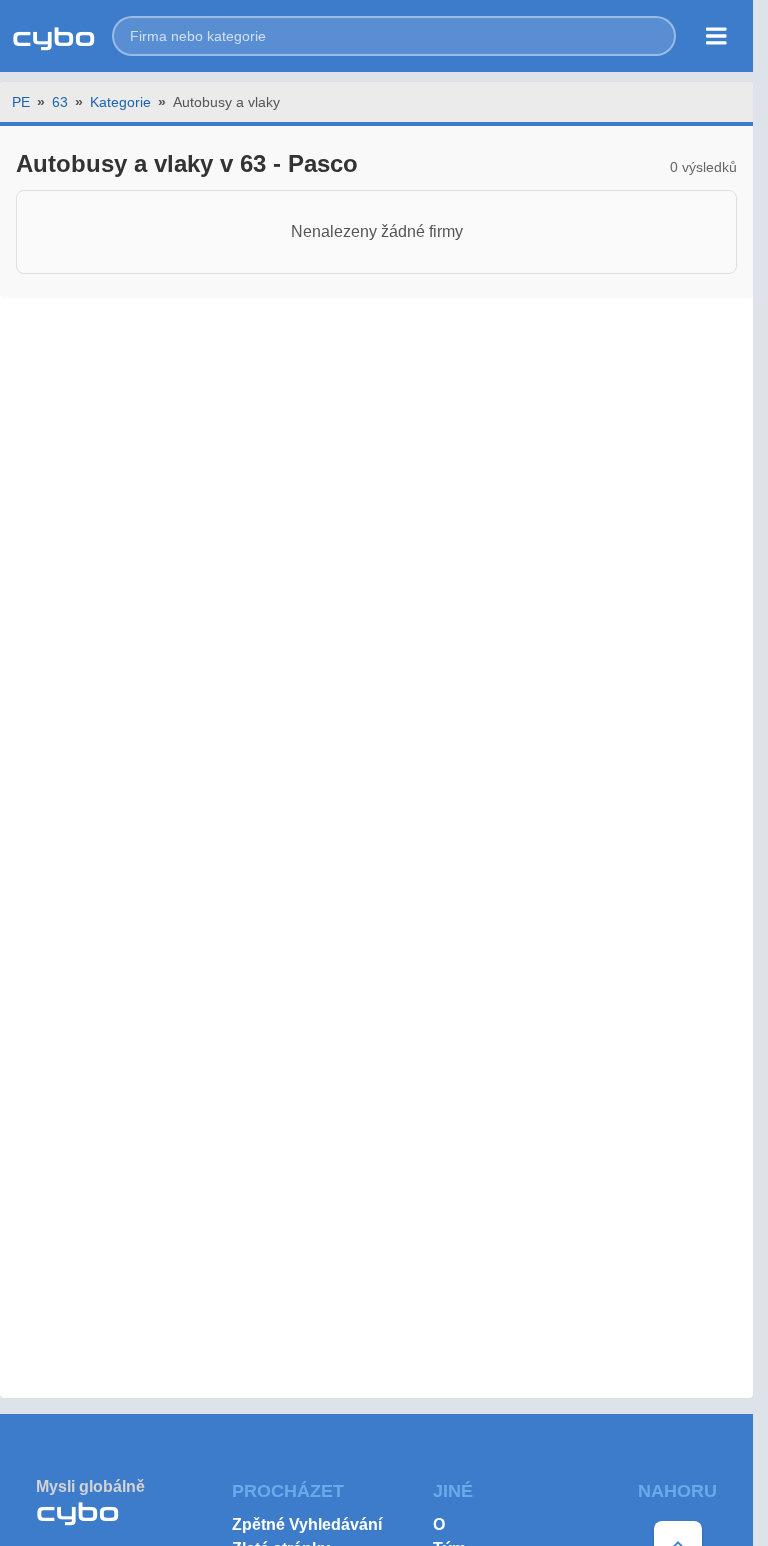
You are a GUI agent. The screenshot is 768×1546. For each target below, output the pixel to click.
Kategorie (120, 102)
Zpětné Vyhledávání (307, 1524)
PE (21, 102)
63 (60, 102)
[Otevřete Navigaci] (716, 36)
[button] (394, 36)
